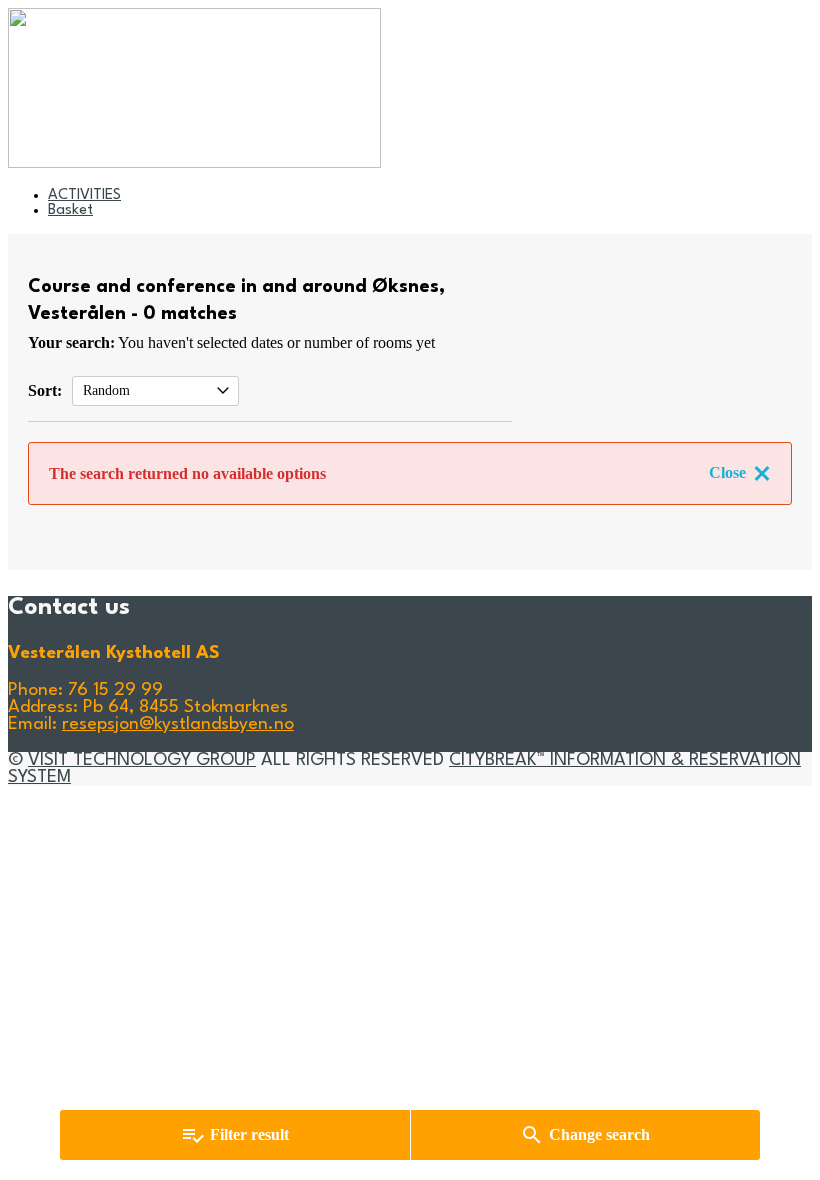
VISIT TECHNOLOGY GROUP (142, 760)
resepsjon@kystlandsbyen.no (178, 724)
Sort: (45, 390)
